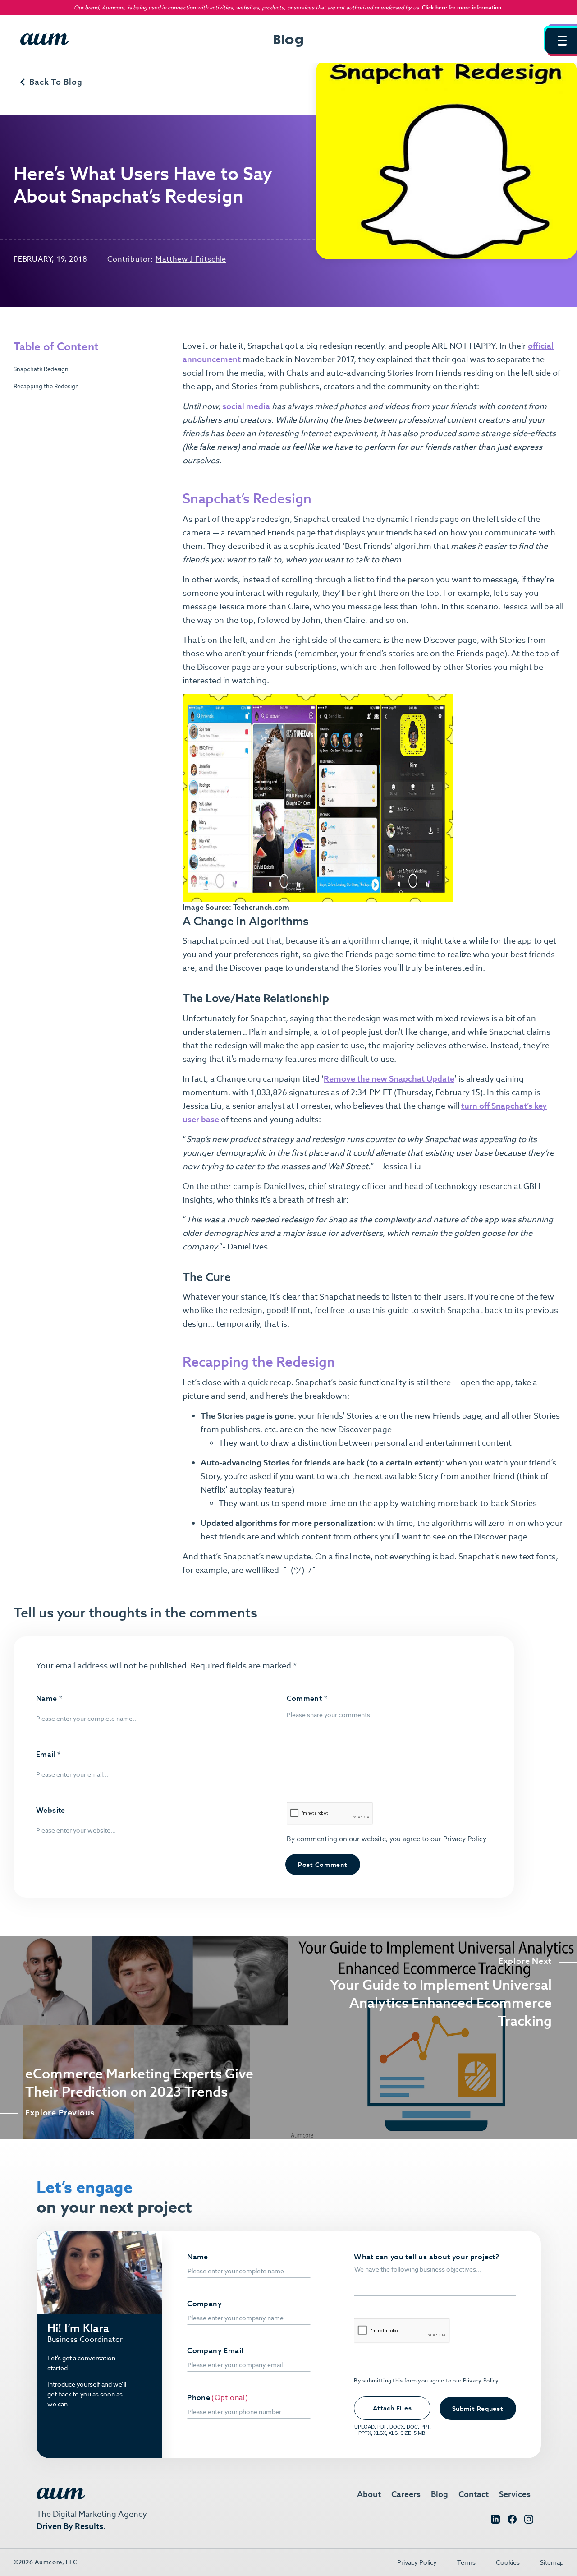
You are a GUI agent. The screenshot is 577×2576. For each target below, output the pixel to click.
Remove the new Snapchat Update (389, 1079)
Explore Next (525, 1961)
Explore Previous (60, 2113)
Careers (406, 2494)
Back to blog (56, 82)
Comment (307, 1699)
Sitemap (552, 2562)
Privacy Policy (464, 1839)
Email (48, 1755)
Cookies (508, 2562)
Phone (199, 2398)
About (369, 2494)
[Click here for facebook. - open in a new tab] (512, 2521)
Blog (440, 2494)
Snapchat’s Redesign (41, 369)
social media (246, 406)
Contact (474, 2494)
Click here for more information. (463, 7)
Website (51, 1811)
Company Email (215, 2351)
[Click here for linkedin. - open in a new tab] (495, 2521)
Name (49, 1699)
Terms (466, 2562)
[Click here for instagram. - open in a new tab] (529, 2521)
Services (515, 2494)
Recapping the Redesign (46, 386)
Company (204, 2304)
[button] (561, 41)
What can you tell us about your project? (426, 2257)
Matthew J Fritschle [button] (191, 259)
